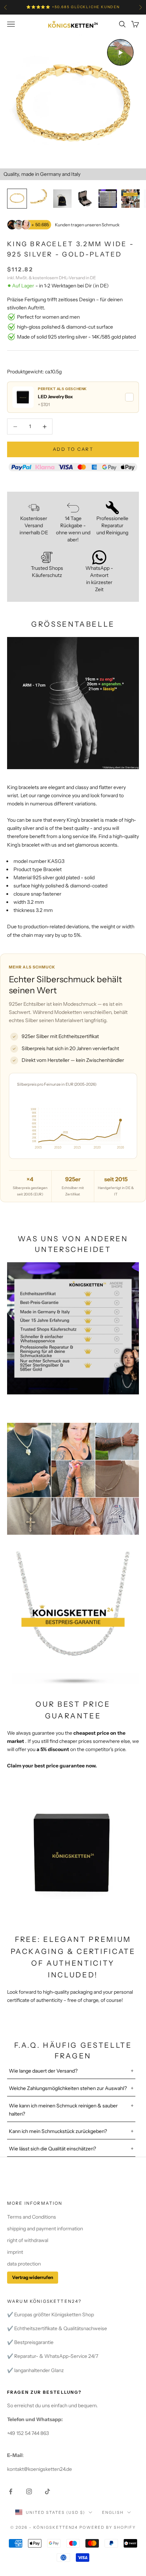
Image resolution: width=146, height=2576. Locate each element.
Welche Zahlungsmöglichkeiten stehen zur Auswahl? (68, 2088)
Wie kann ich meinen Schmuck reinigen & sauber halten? (63, 2110)
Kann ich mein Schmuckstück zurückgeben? (58, 2131)
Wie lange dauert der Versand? (43, 2071)
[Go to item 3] (62, 199)
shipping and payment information (45, 2229)
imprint (15, 2252)
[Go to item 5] (108, 199)
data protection (24, 2264)
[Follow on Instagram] (29, 2491)
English (113, 2512)
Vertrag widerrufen (33, 2277)
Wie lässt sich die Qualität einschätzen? (52, 2149)
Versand (77, 278)
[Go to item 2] (40, 199)
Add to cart (73, 449)
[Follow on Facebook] (11, 2491)
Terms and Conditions (32, 2217)
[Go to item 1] (17, 199)
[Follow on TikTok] (47, 2491)
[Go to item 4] (85, 199)
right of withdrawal (28, 2240)
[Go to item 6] (130, 199)
